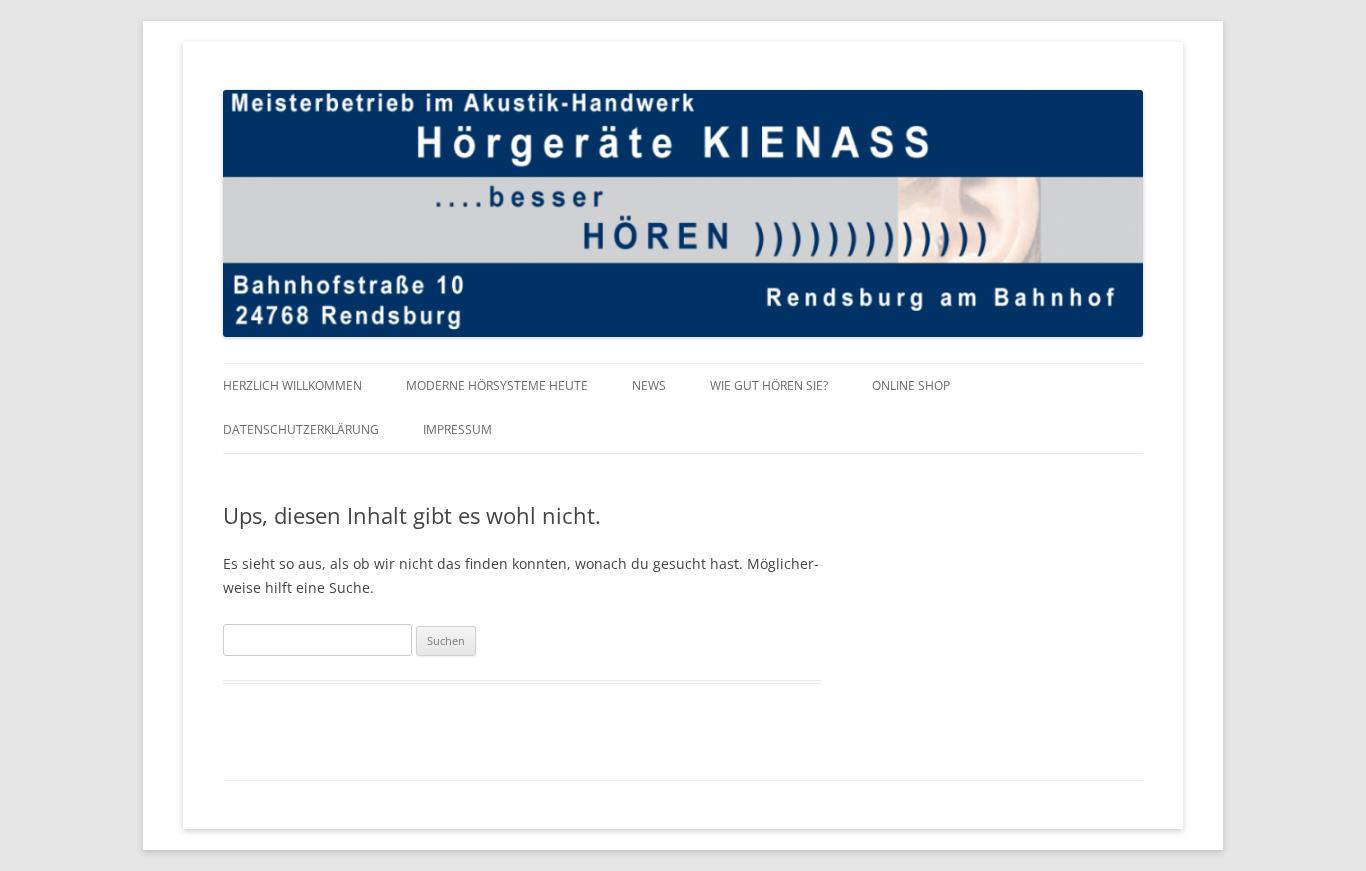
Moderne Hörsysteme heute (497, 385)
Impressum (457, 429)
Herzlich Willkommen (292, 385)
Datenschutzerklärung (301, 429)
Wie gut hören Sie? (769, 385)
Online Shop (911, 385)
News (649, 385)
